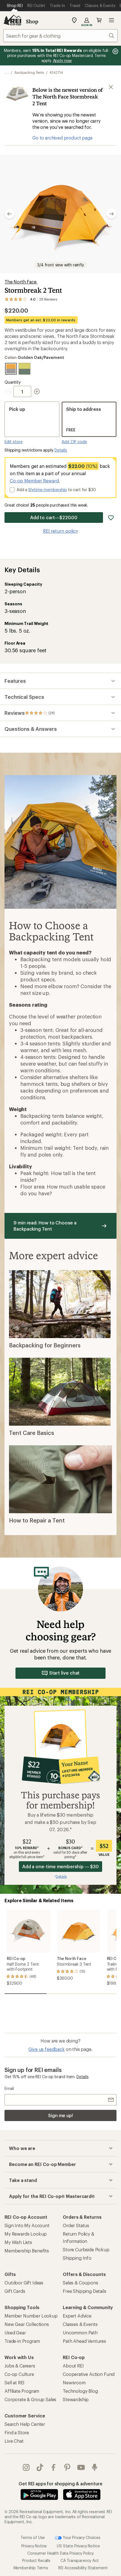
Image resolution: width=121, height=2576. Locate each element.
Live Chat (14, 2441)
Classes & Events (80, 2324)
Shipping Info (77, 2258)
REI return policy (60, 531)
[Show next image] (111, 214)
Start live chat (65, 1673)
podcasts (95, 2467)
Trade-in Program (22, 2341)
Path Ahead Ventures (84, 2341)
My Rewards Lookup (26, 2234)
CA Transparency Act (80, 2560)
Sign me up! (60, 2115)
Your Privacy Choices (81, 2537)
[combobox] (60, 36)
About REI (73, 2366)
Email (9, 2088)
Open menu (111, 20)
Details (61, 450)
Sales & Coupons (80, 2283)
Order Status (76, 2225)
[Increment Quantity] (37, 391)
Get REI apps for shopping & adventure (60, 2484)
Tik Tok (40, 2467)
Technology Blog (80, 2391)
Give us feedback (46, 2049)
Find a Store (17, 2432)
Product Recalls (36, 2560)
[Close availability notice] (111, 87)
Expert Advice (77, 2316)
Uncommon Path (80, 2333)
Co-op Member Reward (34, 481)
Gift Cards (15, 2291)
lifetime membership (48, 490)
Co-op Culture (19, 2374)
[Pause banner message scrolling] (115, 51)
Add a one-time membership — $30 (61, 1866)
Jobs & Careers (20, 2366)
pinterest (67, 2467)
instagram (26, 2467)
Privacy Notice (34, 2546)
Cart (99, 20)
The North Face (21, 282)
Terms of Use (33, 2537)
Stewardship (76, 2399)
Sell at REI (14, 2382)
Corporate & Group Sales (30, 2399)
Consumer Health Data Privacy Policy (60, 2553)
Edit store (14, 442)
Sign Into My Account (27, 2225)
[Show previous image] (10, 214)
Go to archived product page (62, 138)
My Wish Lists (18, 2242)
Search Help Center (25, 2424)
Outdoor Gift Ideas (24, 2283)
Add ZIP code (74, 442)
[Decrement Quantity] (9, 391)
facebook (54, 2467)
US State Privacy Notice (78, 2546)
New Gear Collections (27, 2324)
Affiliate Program (22, 2391)
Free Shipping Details (85, 2291)
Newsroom (74, 2382)
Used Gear (15, 2333)
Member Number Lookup (31, 2316)
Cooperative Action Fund (89, 2374)
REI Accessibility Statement (83, 2568)
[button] (60, 214)
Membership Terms (31, 2568)
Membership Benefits (27, 2251)
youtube (81, 2467)
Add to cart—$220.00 (54, 517)
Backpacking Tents (29, 72)
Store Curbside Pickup (86, 2249)
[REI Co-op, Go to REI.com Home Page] (12, 20)
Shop (32, 21)
